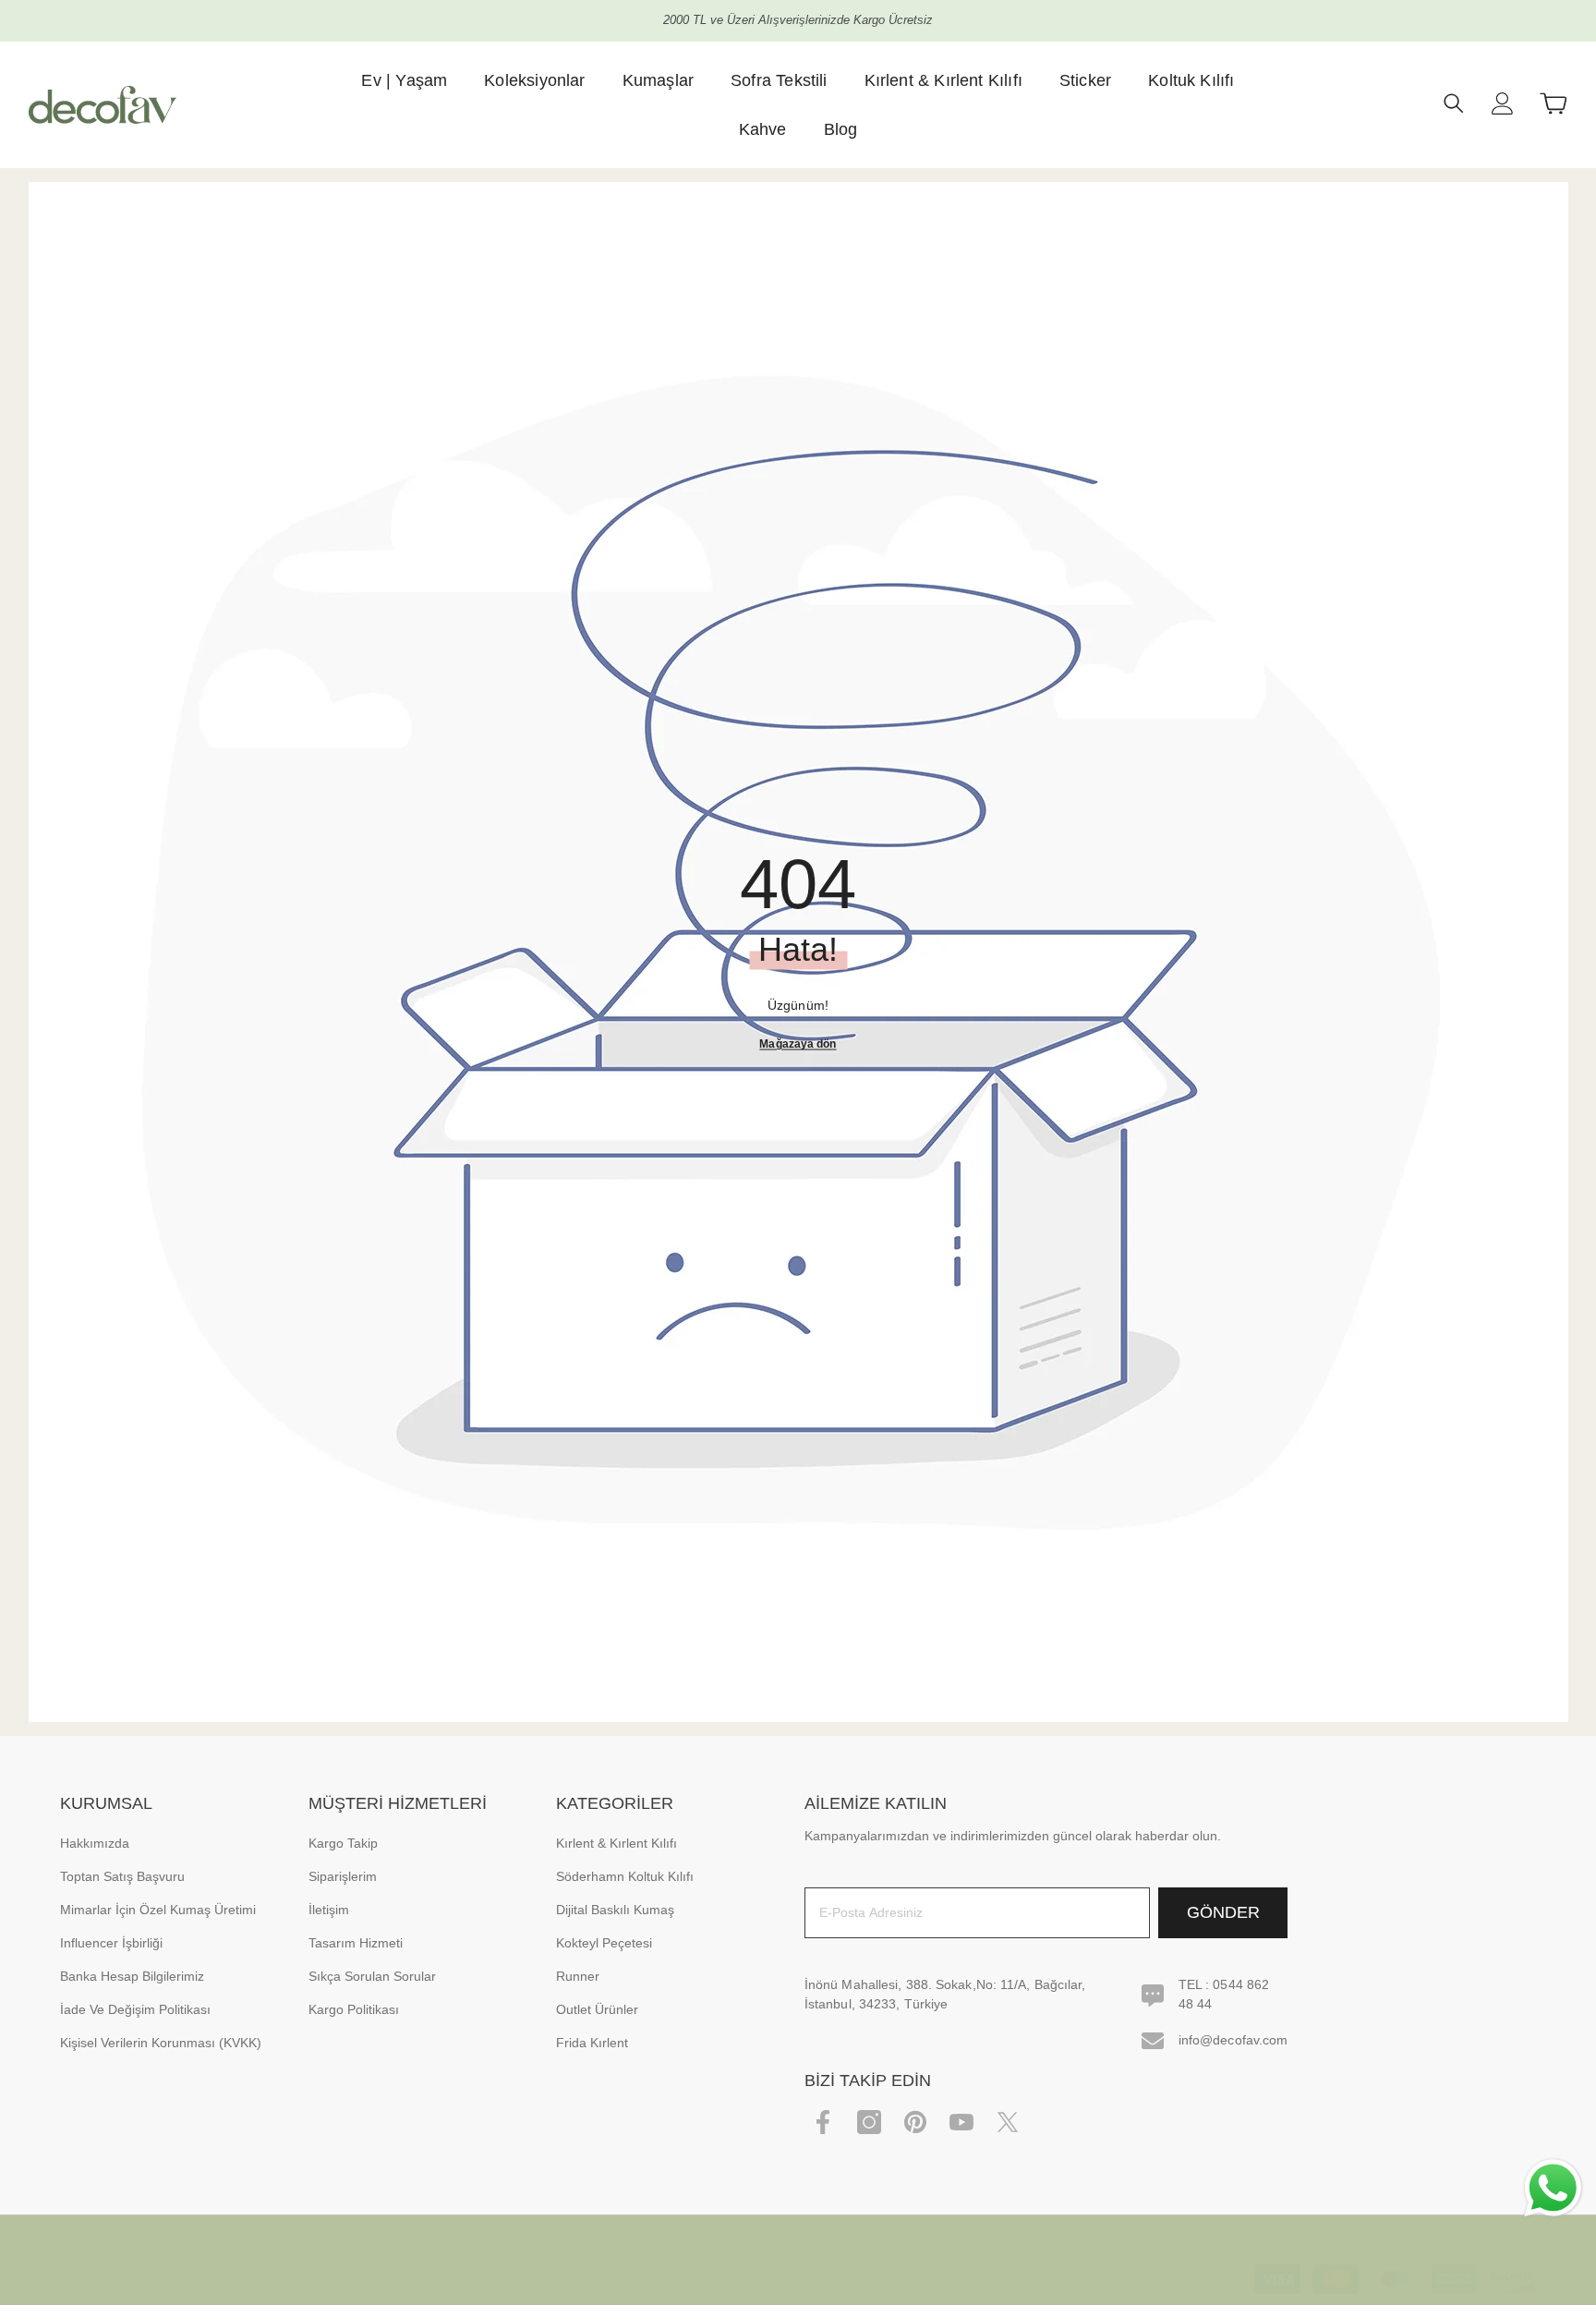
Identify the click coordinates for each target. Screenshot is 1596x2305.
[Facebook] (823, 2122)
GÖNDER (1223, 1912)
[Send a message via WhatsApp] (1553, 2188)
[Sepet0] (1554, 103)
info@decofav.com (1233, 2040)
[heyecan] (1008, 2122)
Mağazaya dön (798, 1044)
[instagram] (869, 2122)
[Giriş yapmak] (1503, 103)
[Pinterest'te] (915, 2122)
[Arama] (1454, 103)
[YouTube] (961, 2122)
